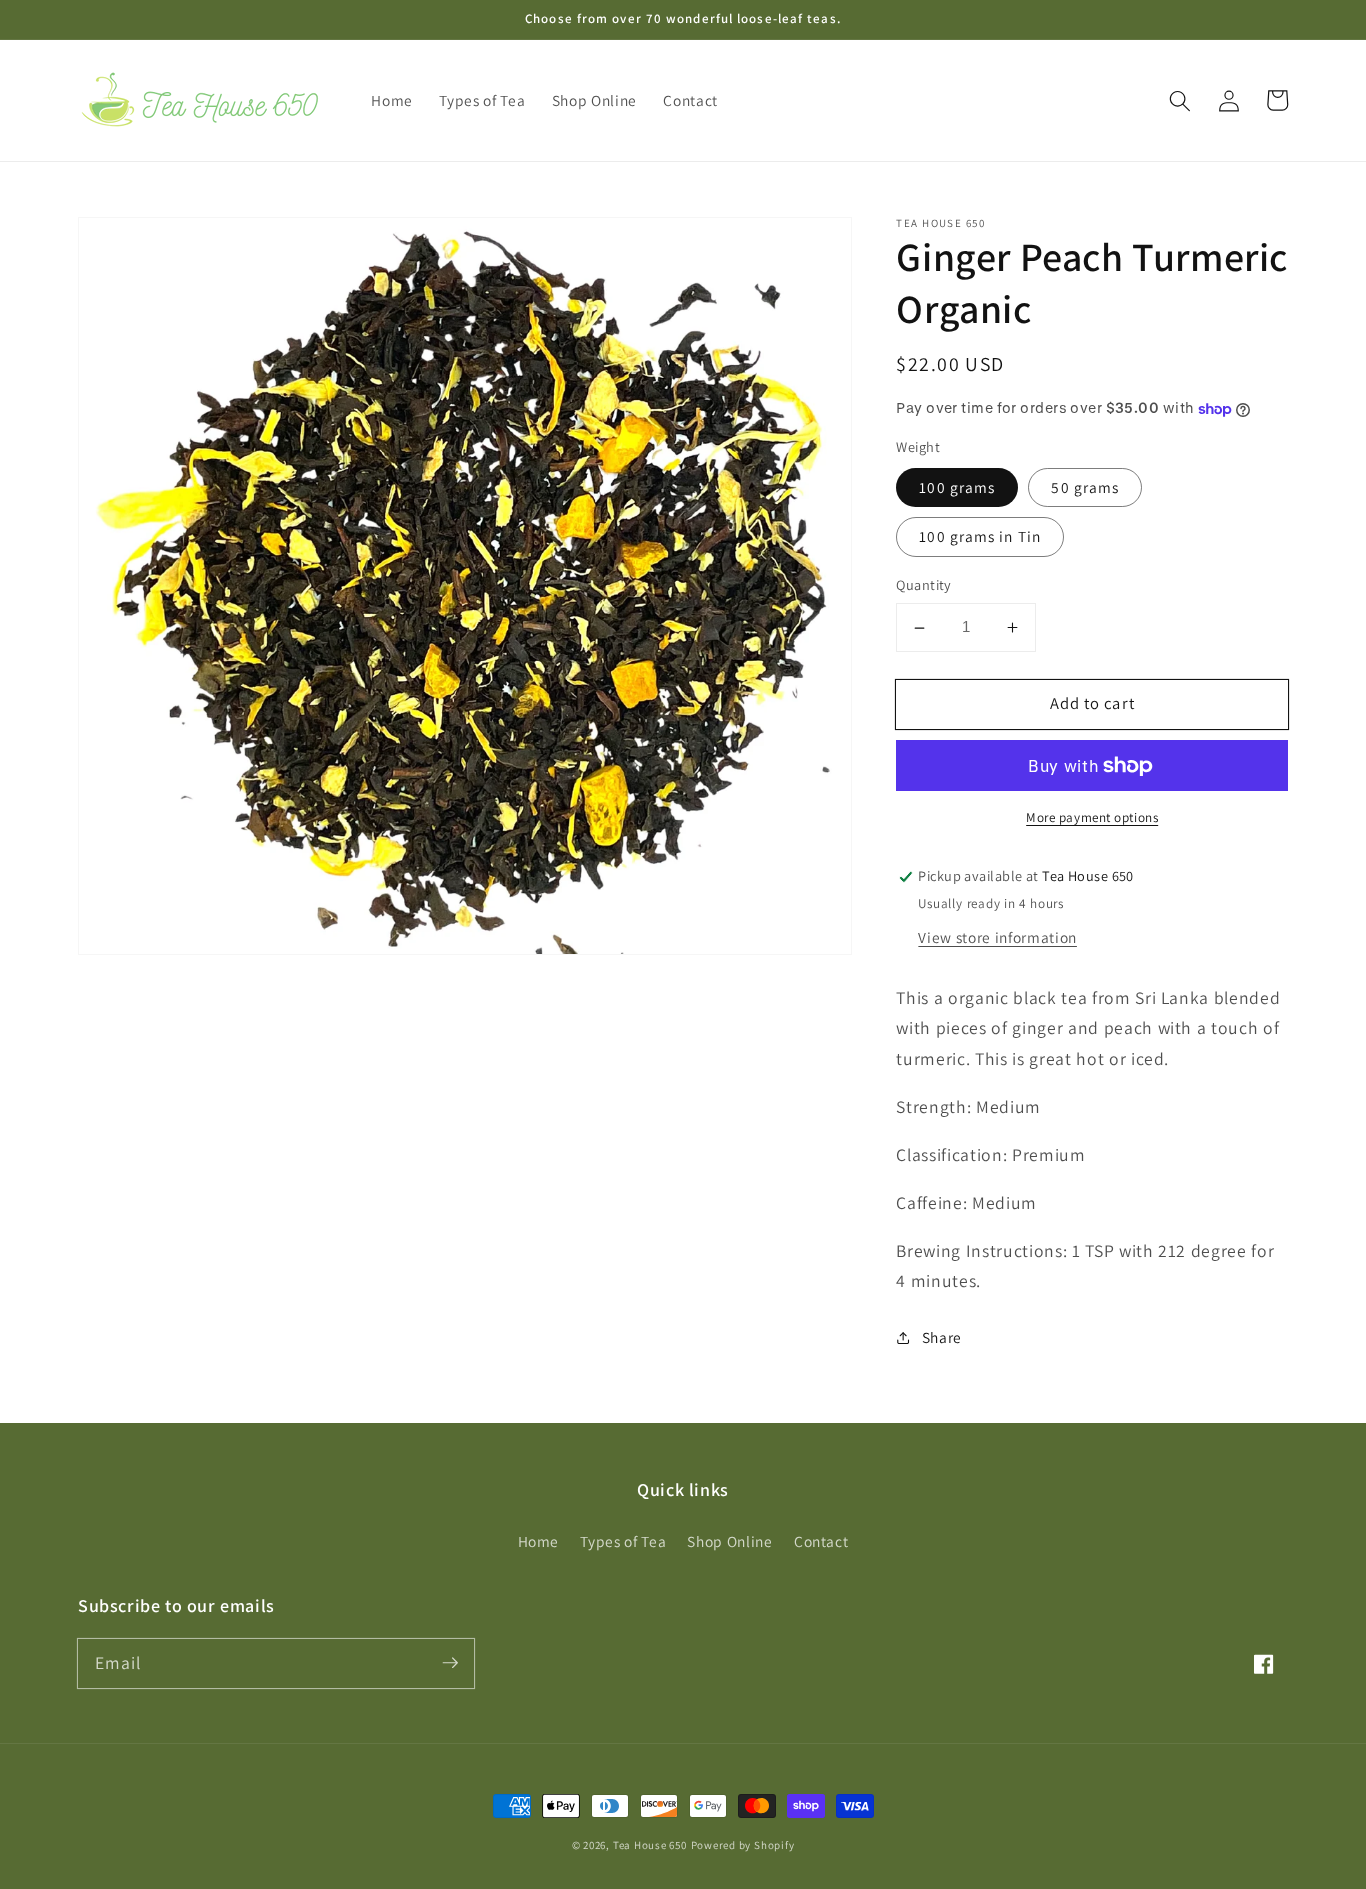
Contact (821, 1541)
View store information (997, 937)
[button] (1180, 100)
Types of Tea (623, 1541)
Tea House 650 (650, 1845)
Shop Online (729, 1541)
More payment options (1092, 818)
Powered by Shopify (743, 1845)
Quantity (924, 585)
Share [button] (942, 1337)
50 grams (1085, 487)
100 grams (957, 487)
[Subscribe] (450, 1663)
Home (539, 1541)
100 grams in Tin (980, 537)
